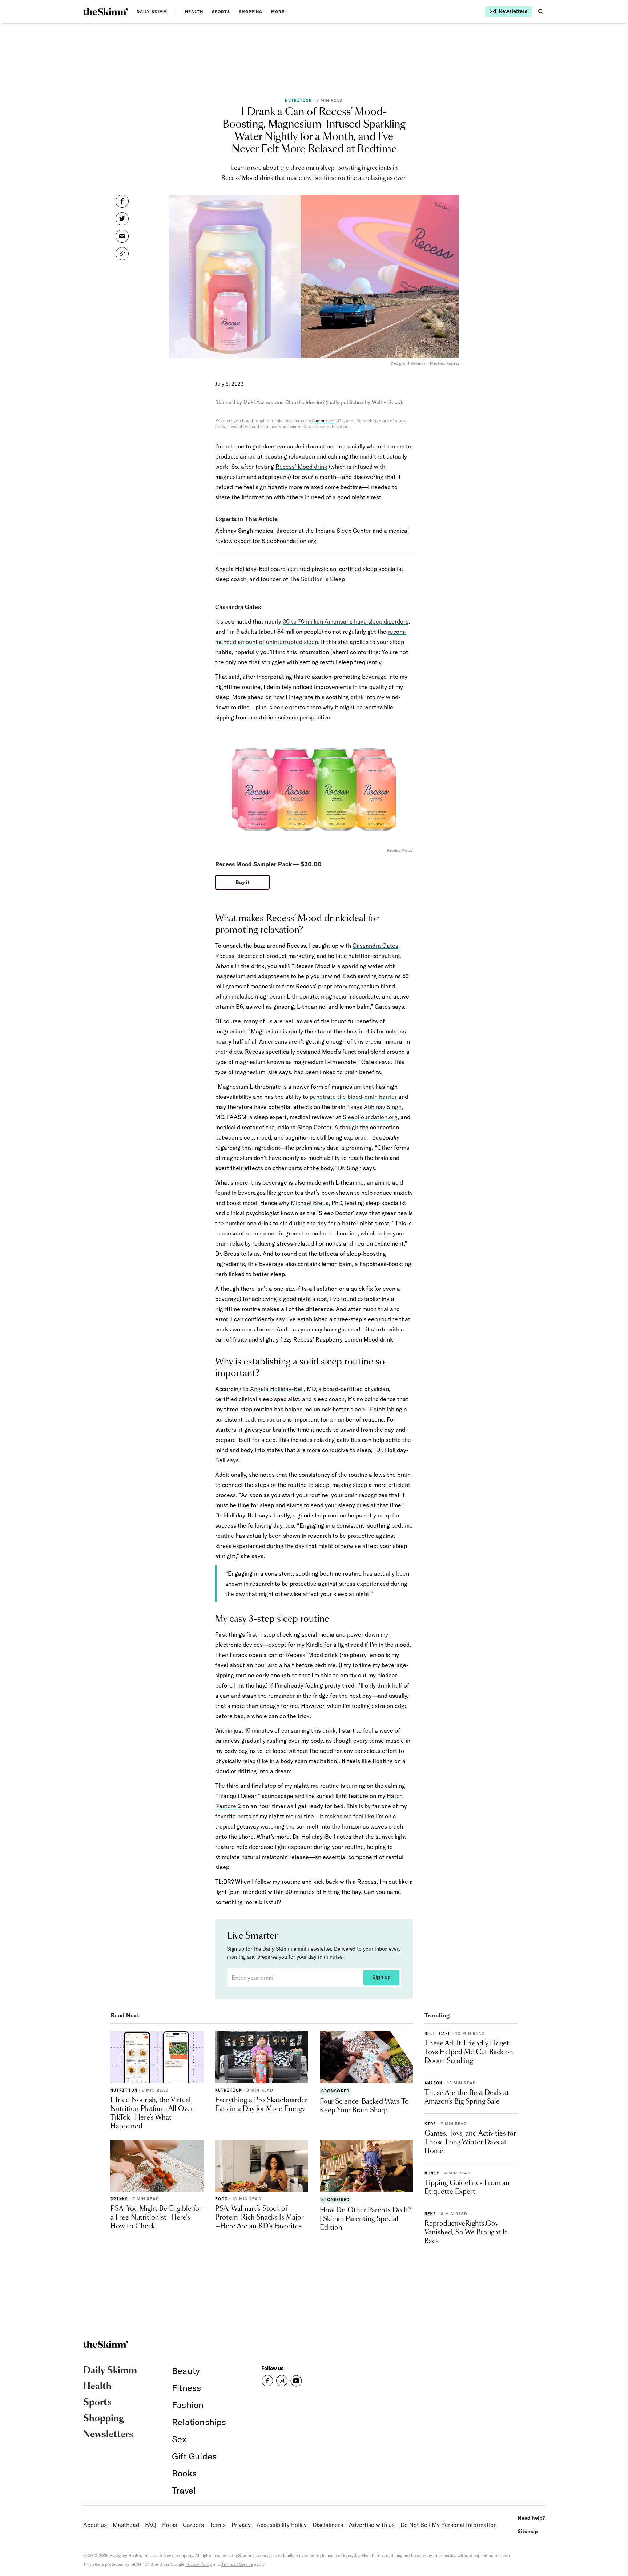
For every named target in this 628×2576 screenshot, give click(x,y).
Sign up (381, 1978)
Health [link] (194, 12)
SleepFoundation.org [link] (370, 1117)
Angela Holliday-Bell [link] (277, 1389)
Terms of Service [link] (237, 2564)
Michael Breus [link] (310, 1203)
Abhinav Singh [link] (383, 1107)
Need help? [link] (531, 2518)
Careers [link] (193, 2525)
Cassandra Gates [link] (375, 946)
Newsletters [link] (108, 2435)
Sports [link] (221, 12)
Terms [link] (218, 2525)
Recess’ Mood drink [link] (301, 467)
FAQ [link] (151, 2525)
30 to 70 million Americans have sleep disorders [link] (346, 621)
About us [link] (95, 2525)
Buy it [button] (243, 882)
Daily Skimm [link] (152, 12)
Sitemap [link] (528, 2531)
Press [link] (170, 2525)
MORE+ (279, 12)
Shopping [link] (251, 12)
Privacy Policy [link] (199, 2564)
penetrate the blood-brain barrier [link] (353, 1097)
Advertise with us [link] (372, 2525)
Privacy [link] (241, 2525)
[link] (106, 12)
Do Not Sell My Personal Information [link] (449, 2525)
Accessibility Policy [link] (282, 2525)
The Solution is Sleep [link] (317, 579)
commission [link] (324, 421)
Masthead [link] (126, 2525)
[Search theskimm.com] (540, 12)
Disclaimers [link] (328, 2525)
